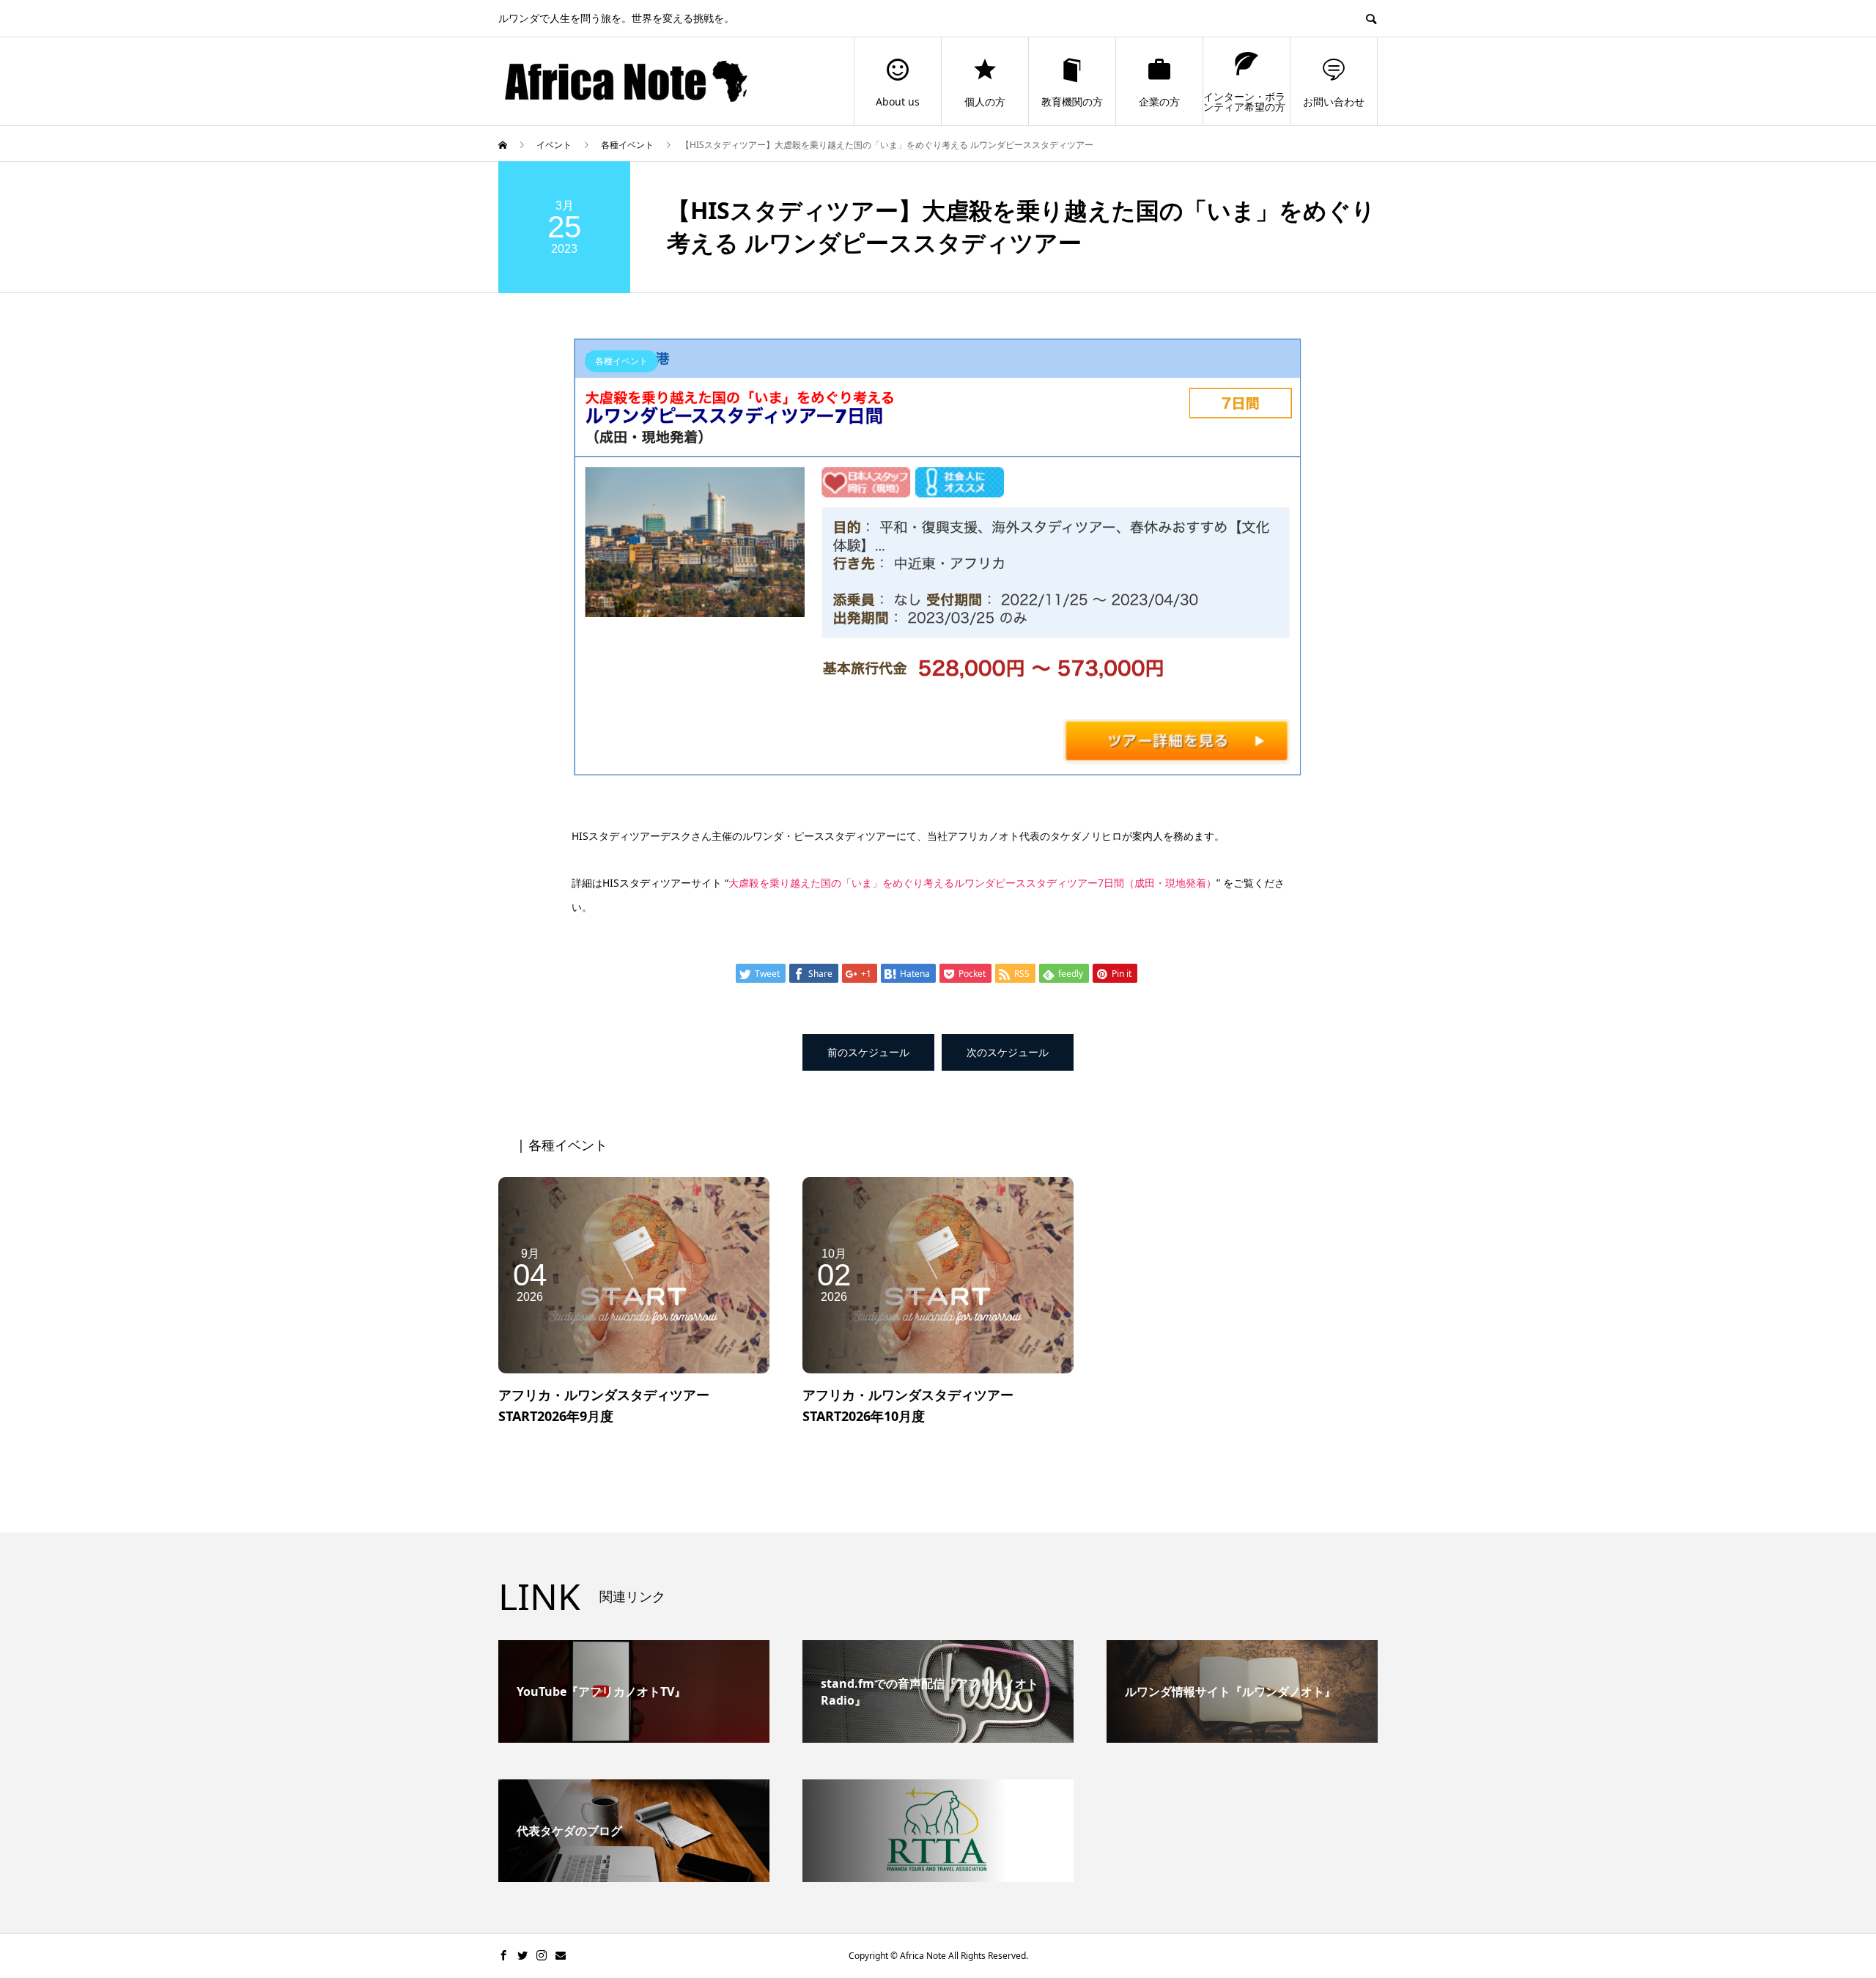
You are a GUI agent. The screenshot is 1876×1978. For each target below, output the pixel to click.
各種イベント (621, 361)
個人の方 (985, 102)
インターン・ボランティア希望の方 (1244, 102)
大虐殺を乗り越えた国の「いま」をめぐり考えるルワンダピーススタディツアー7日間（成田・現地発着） (972, 883)
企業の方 (1159, 102)
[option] (938, 558)
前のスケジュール (868, 1052)
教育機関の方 (1072, 102)
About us (898, 102)
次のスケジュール (1008, 1052)
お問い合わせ (1334, 102)
